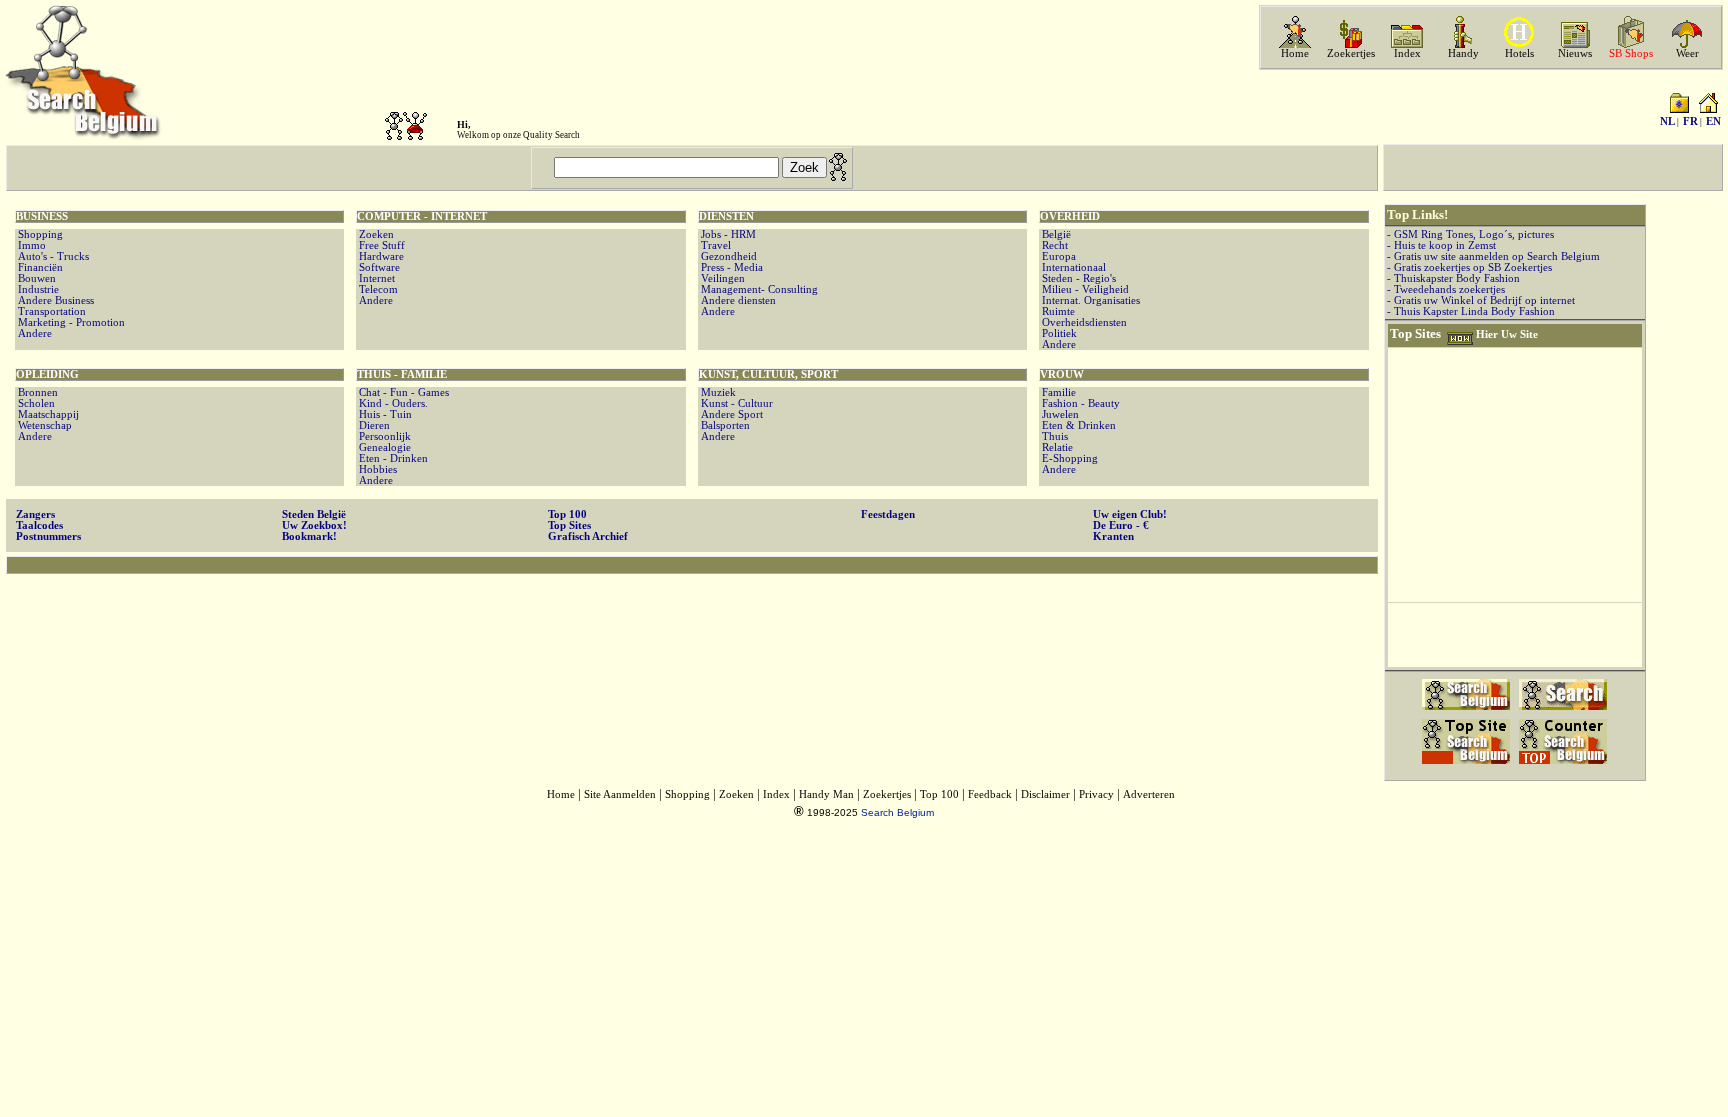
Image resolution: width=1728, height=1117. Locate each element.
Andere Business (54, 300)
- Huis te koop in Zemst (1441, 245)
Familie (1057, 392)
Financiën (39, 267)
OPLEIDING (47, 374)
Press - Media (730, 267)
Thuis (1053, 436)
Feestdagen (888, 514)
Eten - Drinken (392, 458)
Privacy (1096, 794)
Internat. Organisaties (1089, 300)
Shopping (39, 234)
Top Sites (569, 525)
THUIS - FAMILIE (402, 374)
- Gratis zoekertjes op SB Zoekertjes (1469, 267)
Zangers (35, 514)
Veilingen (721, 278)
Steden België (314, 514)
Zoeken (375, 234)
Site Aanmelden (620, 794)
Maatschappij (47, 414)
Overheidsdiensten (1083, 322)
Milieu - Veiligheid (1084, 289)
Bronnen (36, 392)
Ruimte (1057, 311)
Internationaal (1072, 267)
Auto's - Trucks (52, 256)
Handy (1463, 53)
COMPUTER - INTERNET (422, 216)
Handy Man (826, 794)
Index (1407, 53)
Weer (1687, 53)
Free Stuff (380, 245)
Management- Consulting (758, 289)
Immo (30, 245)
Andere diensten (737, 300)
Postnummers (48, 536)
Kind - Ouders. (392, 403)
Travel (714, 245)
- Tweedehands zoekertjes (1446, 289)
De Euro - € (1121, 525)
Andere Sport (730, 414)
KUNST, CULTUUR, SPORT (768, 374)
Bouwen (35, 278)
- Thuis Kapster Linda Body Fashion (1471, 311)
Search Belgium (897, 812)
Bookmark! (309, 536)
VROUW (1062, 374)
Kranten (1113, 536)
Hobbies (376, 469)
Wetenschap (43, 425)
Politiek (1058, 333)
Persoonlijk (383, 436)
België (1055, 234)
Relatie (1056, 447)
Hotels (1519, 53)
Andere (33, 333)
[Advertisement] (692, 639)
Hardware (380, 256)
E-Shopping (1068, 458)
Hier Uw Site (1507, 334)
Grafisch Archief (588, 536)
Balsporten (724, 425)
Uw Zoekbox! (314, 525)
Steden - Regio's (1077, 278)
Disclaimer (1045, 794)
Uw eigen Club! (1130, 514)
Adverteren (1149, 794)
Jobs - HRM (727, 234)
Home (1295, 53)
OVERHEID (1070, 216)
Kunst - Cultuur (735, 403)
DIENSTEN (726, 216)
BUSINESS (42, 216)
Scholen (35, 403)
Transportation (50, 311)
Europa (1057, 256)
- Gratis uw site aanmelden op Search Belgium (1493, 256)
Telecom (377, 289)
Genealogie (383, 447)
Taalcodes (39, 525)
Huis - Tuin (384, 414)
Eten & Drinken (1077, 425)
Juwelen (1059, 414)
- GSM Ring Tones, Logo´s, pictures (1470, 234)
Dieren (373, 425)
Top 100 (567, 514)
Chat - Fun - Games (402, 392)
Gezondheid (727, 256)
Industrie (37, 289)
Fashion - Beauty (1079, 403)
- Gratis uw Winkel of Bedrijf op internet (1481, 300)
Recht (1053, 245)
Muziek (717, 392)
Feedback (990, 794)
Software (378, 267)
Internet (375, 278)
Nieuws (1575, 53)
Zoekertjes (1351, 53)
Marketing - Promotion (70, 322)
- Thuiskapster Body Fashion (1453, 278)
